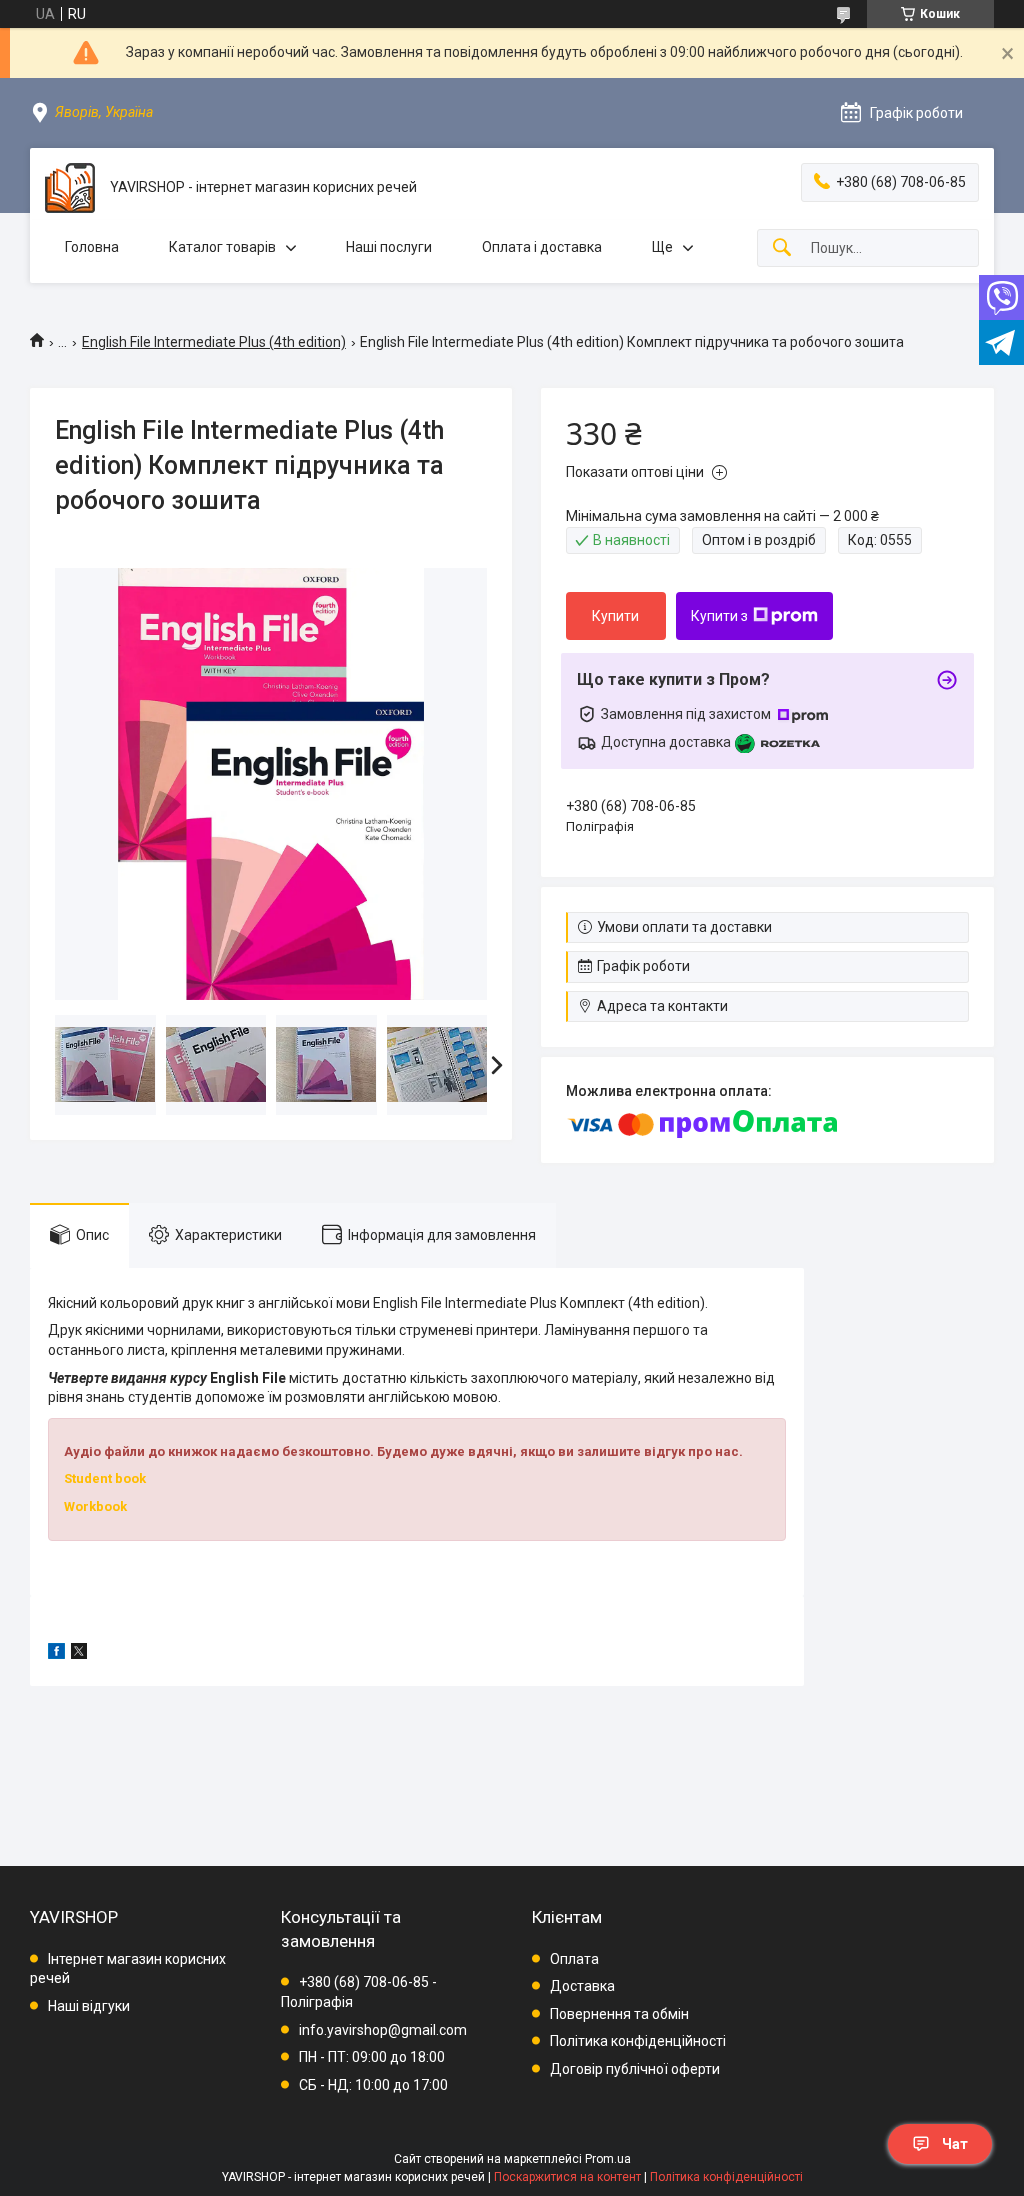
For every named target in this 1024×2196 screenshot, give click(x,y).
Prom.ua (608, 2159)
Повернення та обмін (619, 2014)
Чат (955, 2144)
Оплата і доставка (542, 247)
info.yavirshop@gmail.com (383, 2030)
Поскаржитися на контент (567, 2177)
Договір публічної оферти (635, 2069)
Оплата (574, 1959)
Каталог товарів (222, 247)
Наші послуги (389, 247)
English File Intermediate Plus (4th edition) (214, 342)
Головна (92, 247)
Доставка (582, 1986)
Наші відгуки (89, 2006)
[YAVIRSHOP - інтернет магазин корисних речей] (70, 188)
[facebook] (56, 1654)
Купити (615, 616)
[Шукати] (782, 248)
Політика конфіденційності (638, 2041)
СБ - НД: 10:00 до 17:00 (373, 2085)
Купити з (719, 616)
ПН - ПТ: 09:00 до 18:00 (372, 2057)
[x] (79, 1654)
